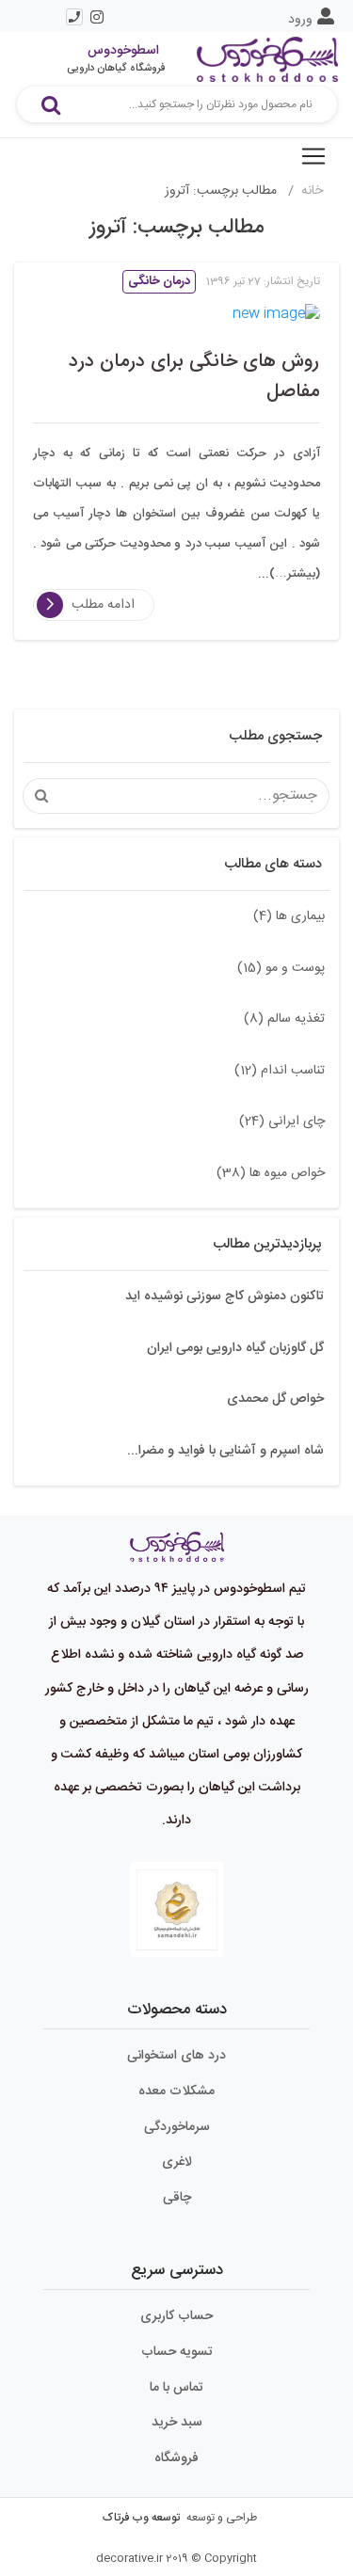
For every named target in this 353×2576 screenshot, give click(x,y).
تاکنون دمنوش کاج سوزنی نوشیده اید (225, 1296)
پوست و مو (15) (281, 968)
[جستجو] (51, 104)
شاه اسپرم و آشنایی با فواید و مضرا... (225, 1451)
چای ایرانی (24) (282, 1121)
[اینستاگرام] (97, 17)
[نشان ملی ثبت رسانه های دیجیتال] (177, 1910)
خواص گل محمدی (275, 1399)
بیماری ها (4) (289, 916)
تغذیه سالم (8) (284, 1019)
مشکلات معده (176, 2091)
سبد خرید (177, 2423)
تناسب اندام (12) (280, 1071)
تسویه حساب (177, 2352)
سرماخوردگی (177, 2127)
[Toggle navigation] (313, 156)
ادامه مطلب (103, 605)
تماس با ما (176, 2388)
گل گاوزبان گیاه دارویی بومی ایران (235, 1348)
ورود (300, 20)
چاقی (177, 2198)
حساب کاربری (176, 2316)
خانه (312, 191)
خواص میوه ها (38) (271, 1173)
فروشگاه (176, 2458)
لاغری (177, 2162)
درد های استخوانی (176, 2056)
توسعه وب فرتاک (141, 2518)
